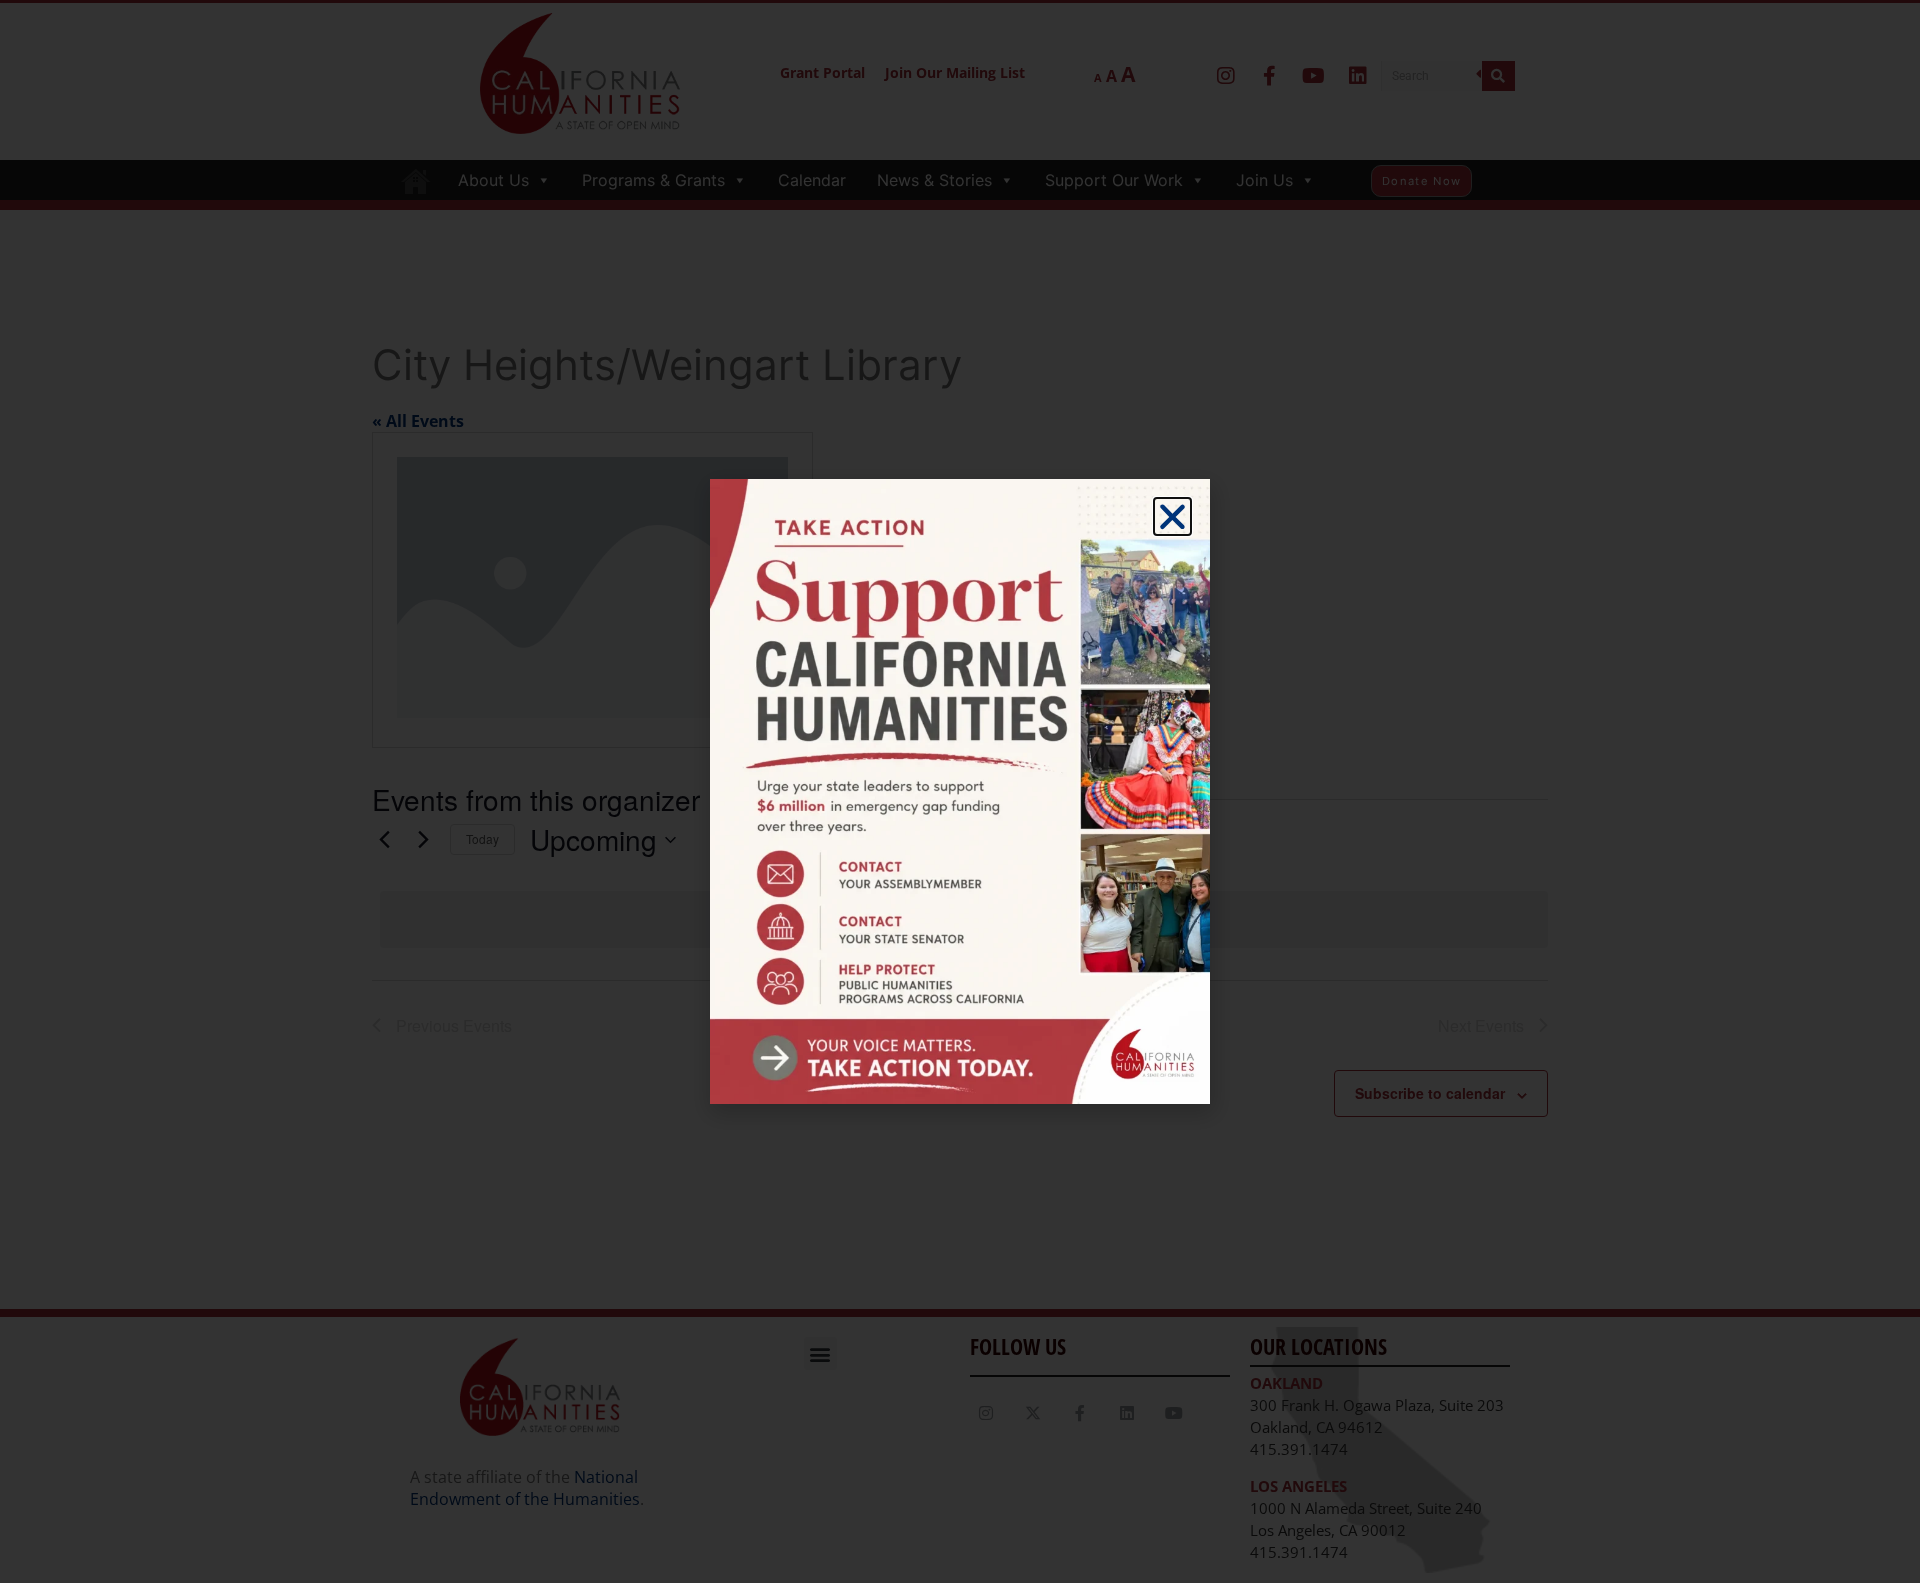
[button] (1172, 516)
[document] (960, 791)
